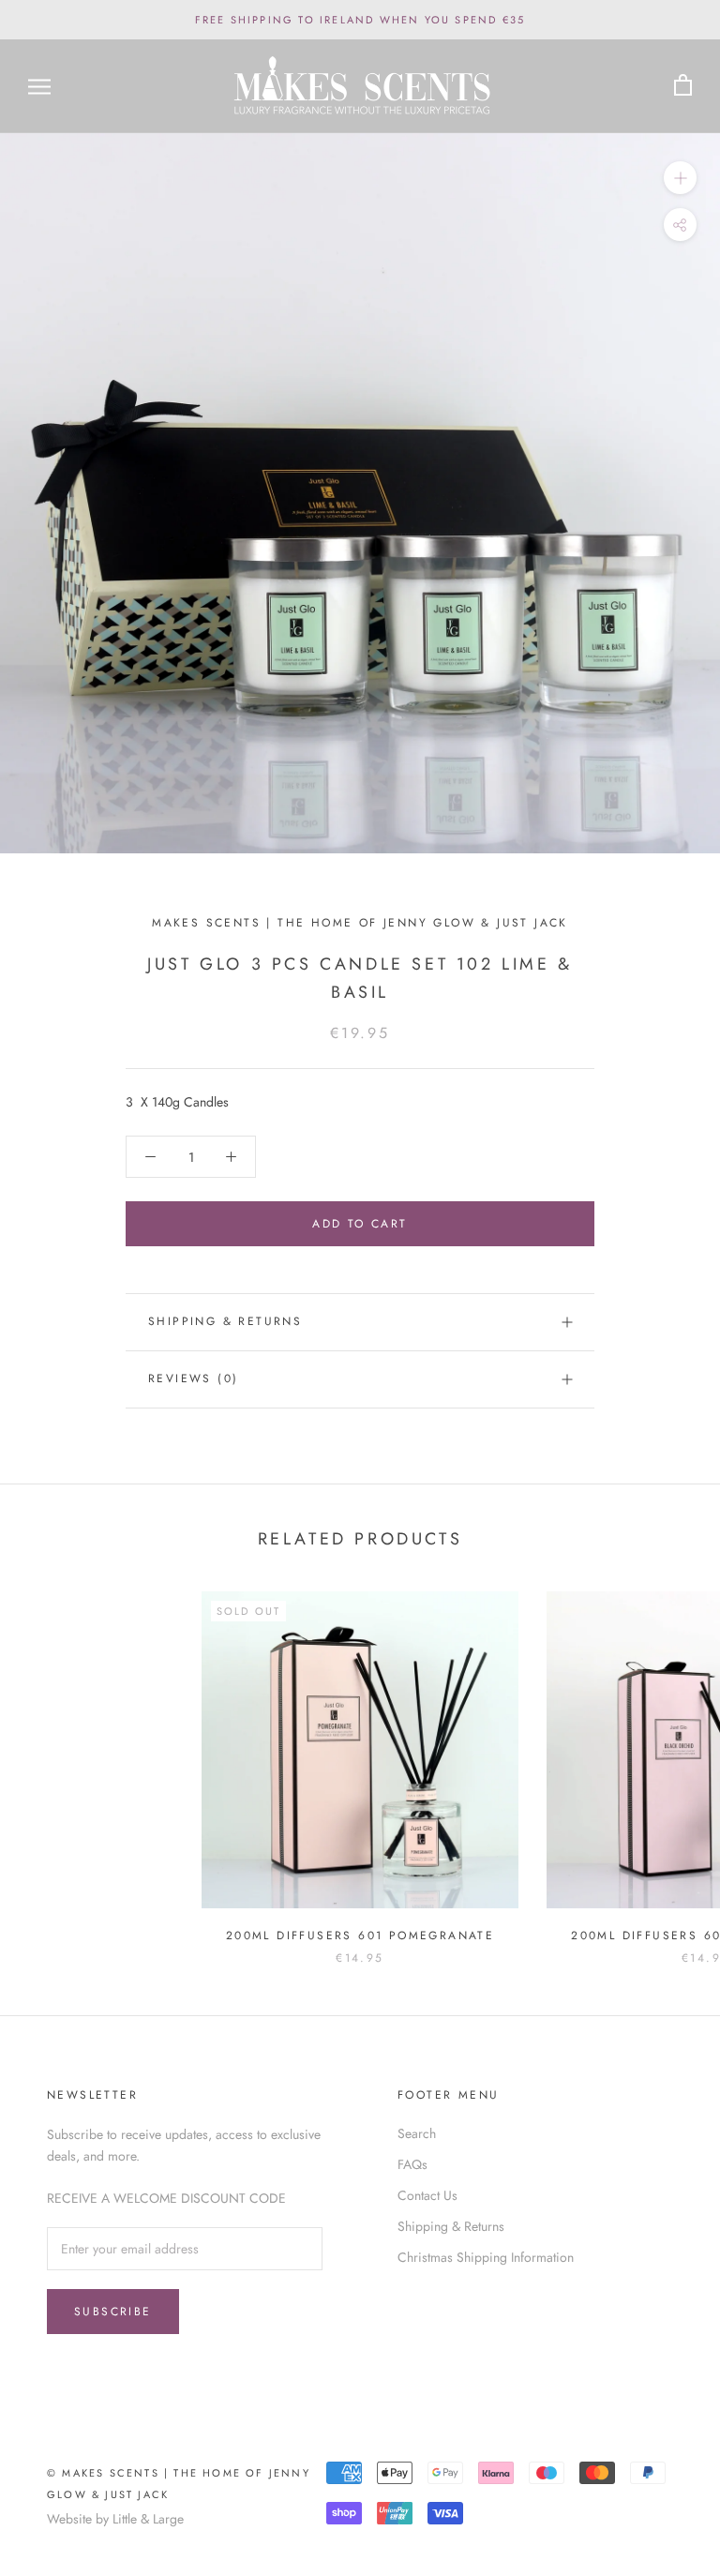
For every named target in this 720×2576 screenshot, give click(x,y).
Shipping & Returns (225, 1321)
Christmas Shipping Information (486, 2257)
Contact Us (427, 2195)
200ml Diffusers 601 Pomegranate (360, 1936)
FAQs (412, 2164)
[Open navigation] (39, 86)
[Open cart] (683, 86)
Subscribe (113, 2312)
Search (417, 2133)
